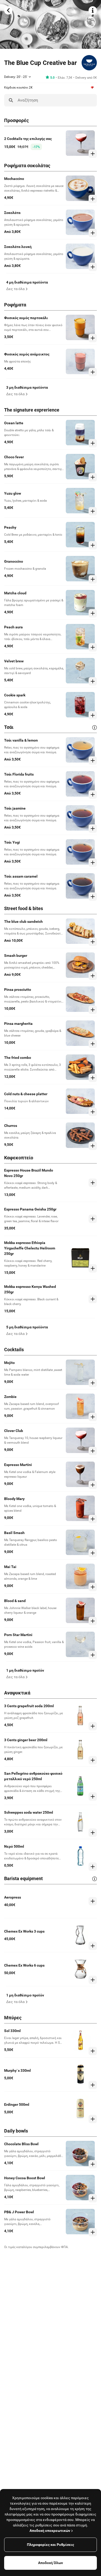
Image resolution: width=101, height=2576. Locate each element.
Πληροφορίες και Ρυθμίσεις (51, 2545)
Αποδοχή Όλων (51, 2563)
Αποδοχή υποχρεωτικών (50, 2531)
